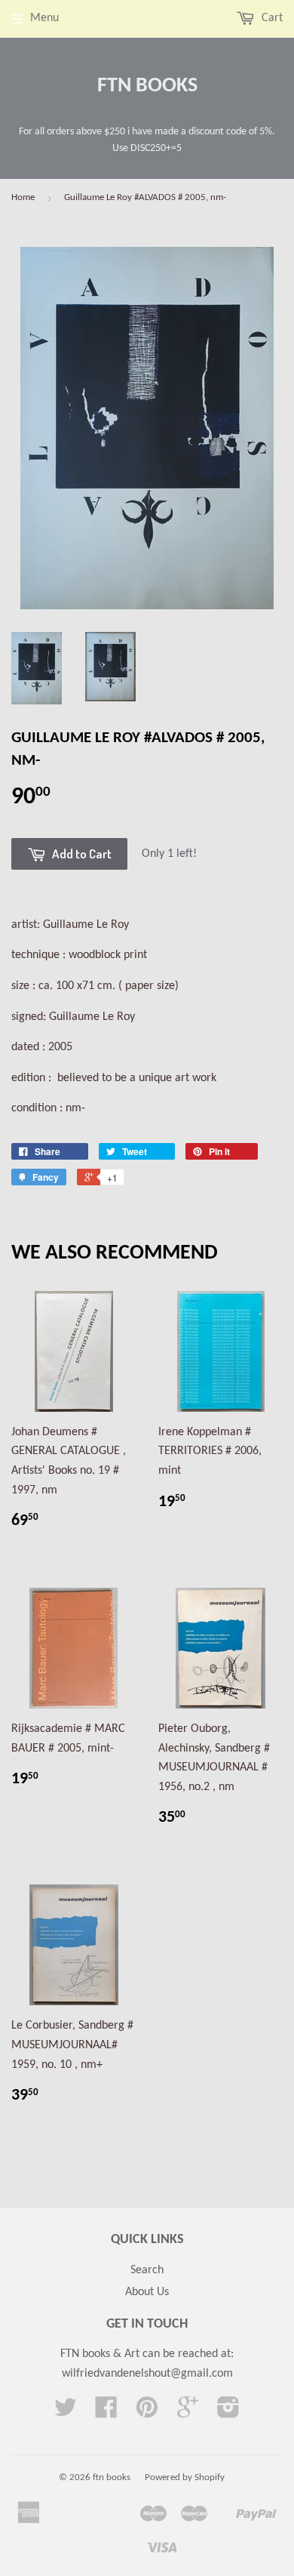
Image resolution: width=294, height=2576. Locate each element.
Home (23, 197)
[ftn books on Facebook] (106, 2413)
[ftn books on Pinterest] (147, 2413)
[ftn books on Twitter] (66, 2413)
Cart (271, 18)
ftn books (147, 86)
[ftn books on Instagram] (228, 2413)
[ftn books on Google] (188, 2413)
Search (147, 2270)
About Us (147, 2292)
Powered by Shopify (185, 2477)
